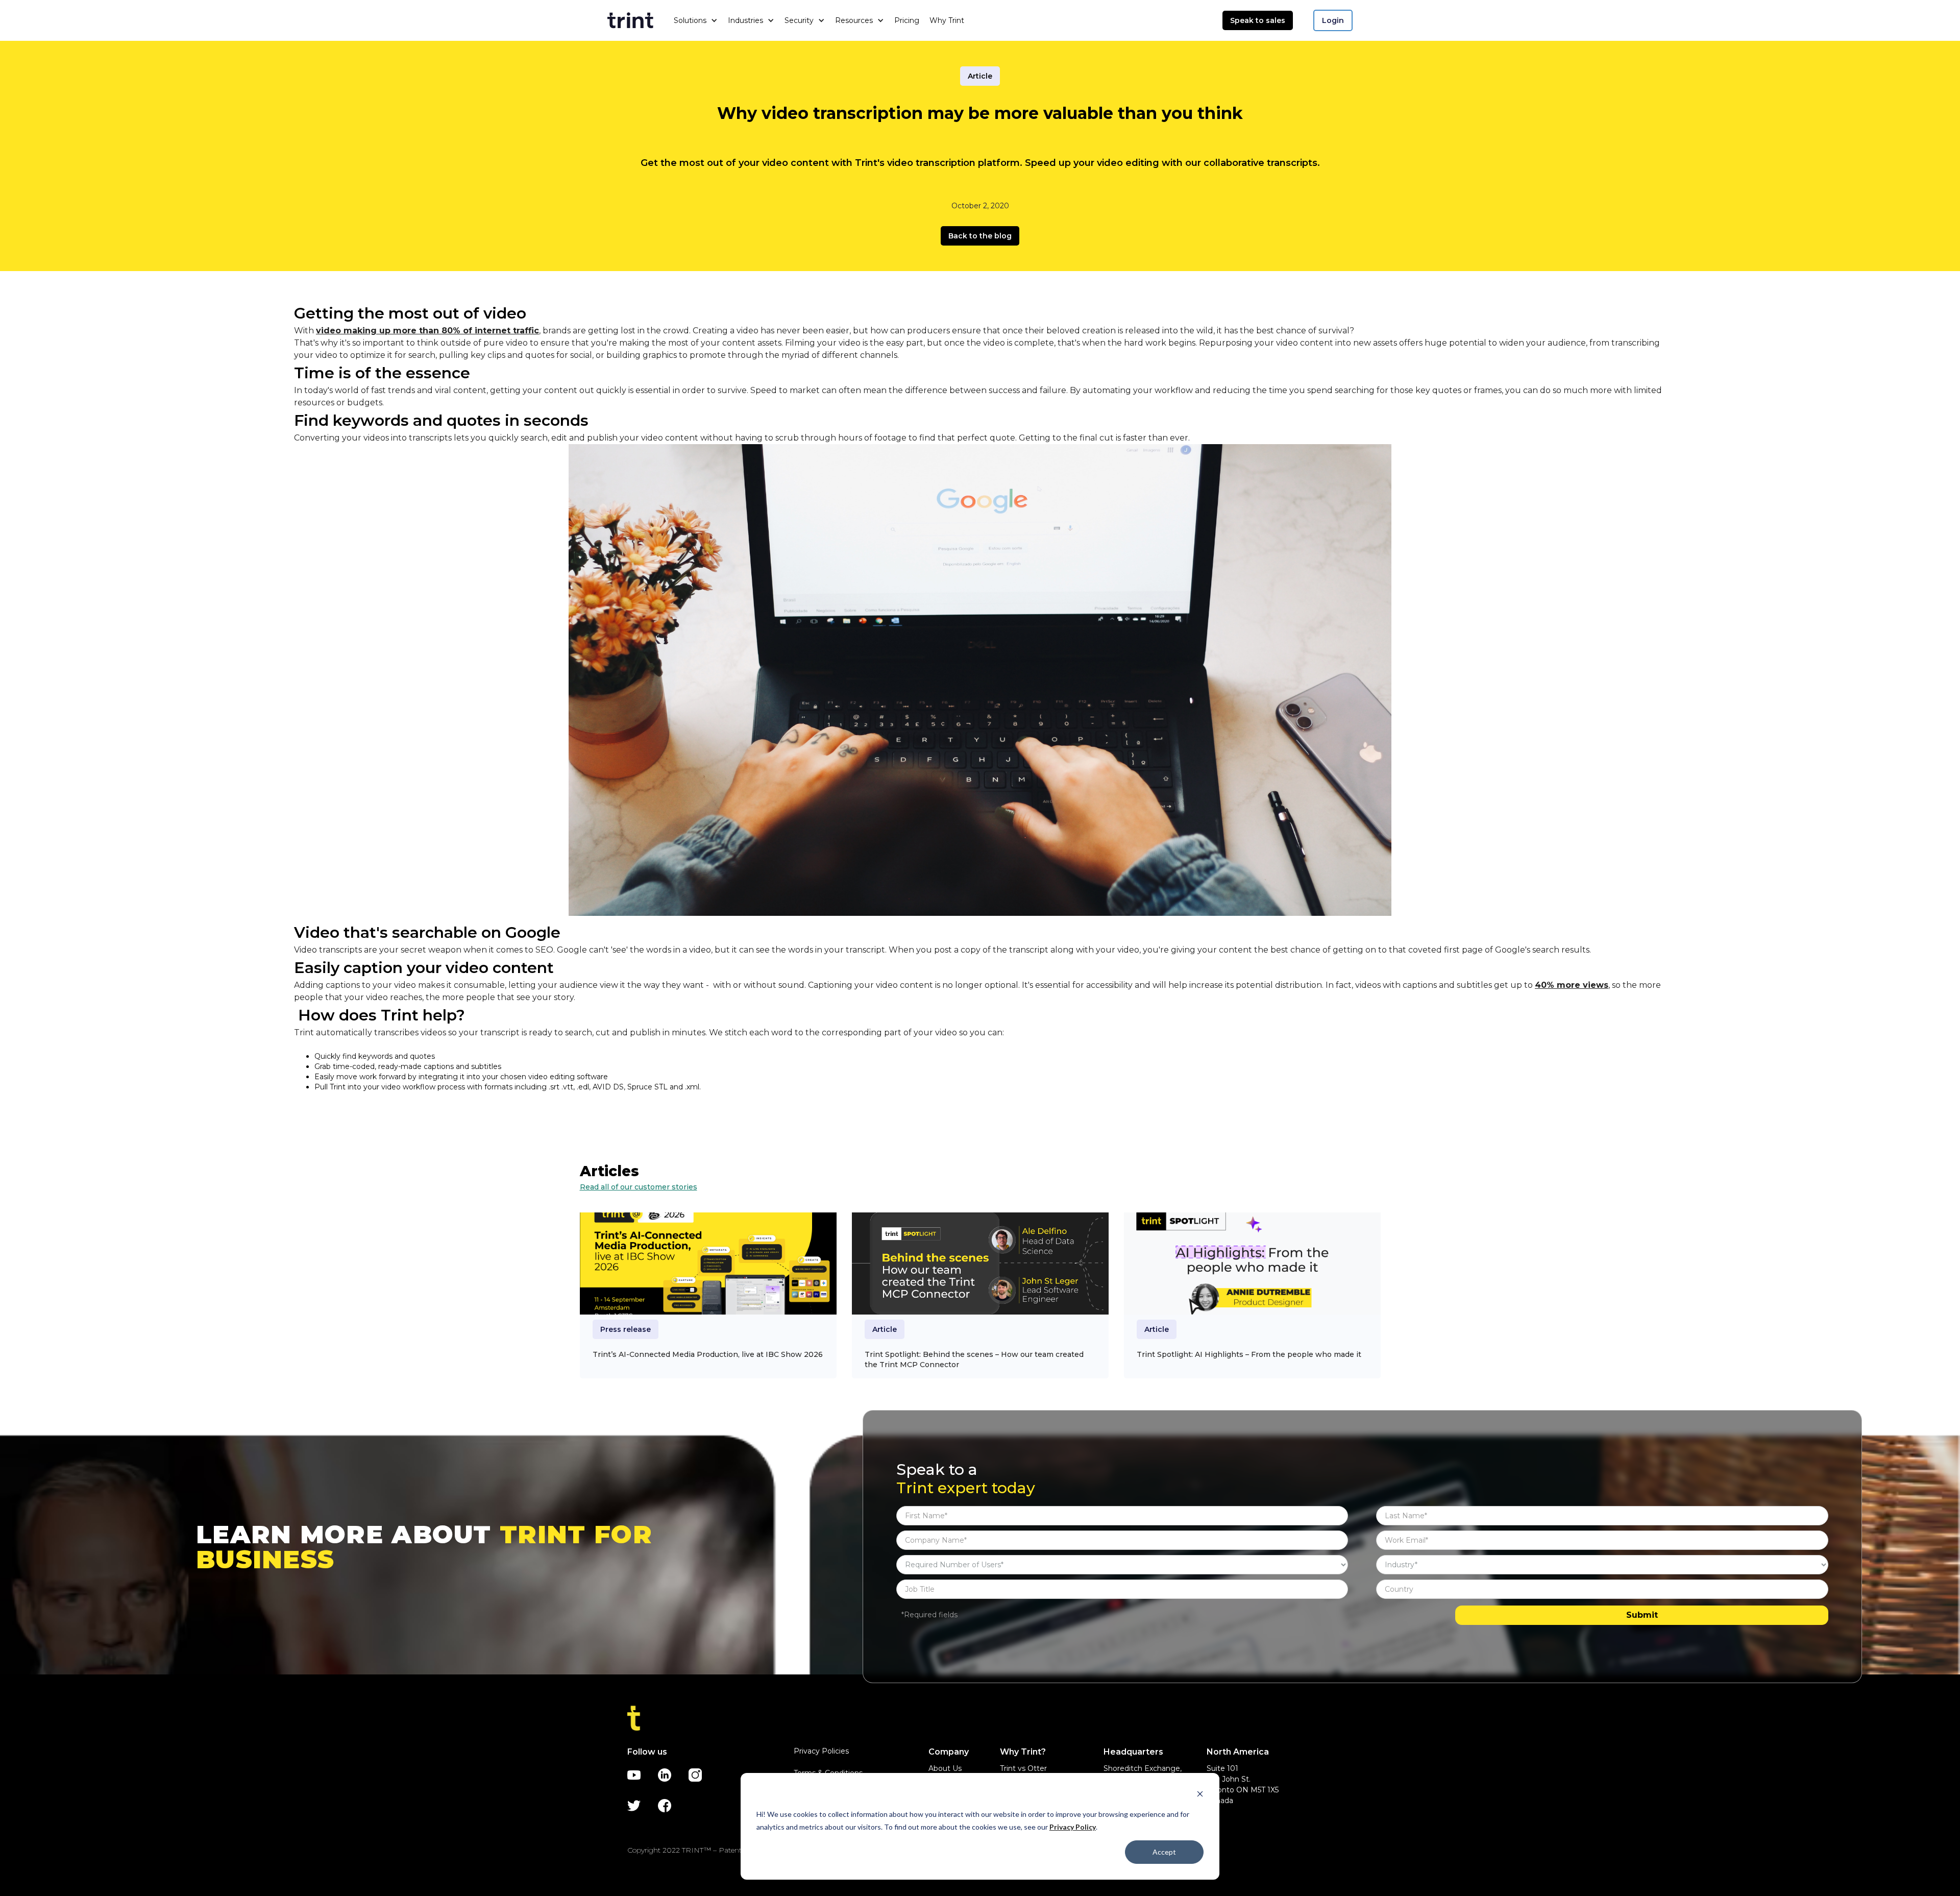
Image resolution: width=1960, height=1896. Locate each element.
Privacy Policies (821, 1751)
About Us (945, 1768)
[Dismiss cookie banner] (1200, 1795)
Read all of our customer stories (639, 1187)
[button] (696, 20)
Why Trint (947, 20)
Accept (1164, 1852)
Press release (626, 1329)
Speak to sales (1258, 20)
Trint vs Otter (1023, 1768)
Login (1333, 20)
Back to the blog (980, 236)
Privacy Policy (1073, 1827)
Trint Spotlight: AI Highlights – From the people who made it (1249, 1354)
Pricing (907, 20)
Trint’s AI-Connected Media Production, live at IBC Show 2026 (708, 1354)
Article (980, 76)
